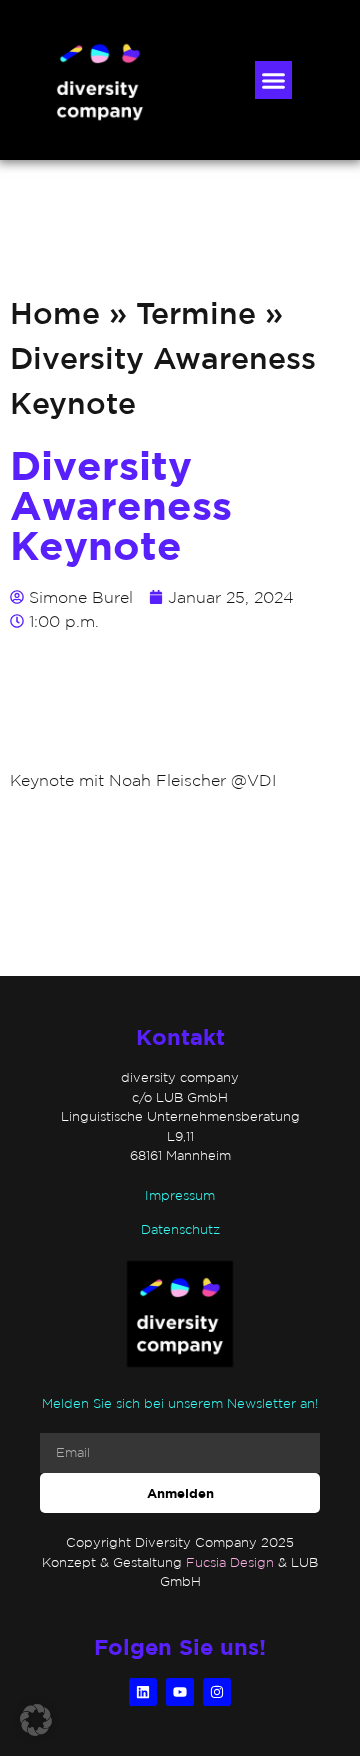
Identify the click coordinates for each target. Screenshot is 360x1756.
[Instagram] (217, 1692)
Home (55, 312)
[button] (274, 80)
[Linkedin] (143, 1692)
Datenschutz (180, 1229)
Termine (196, 312)
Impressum (180, 1195)
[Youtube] (180, 1692)
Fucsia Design (230, 1562)
